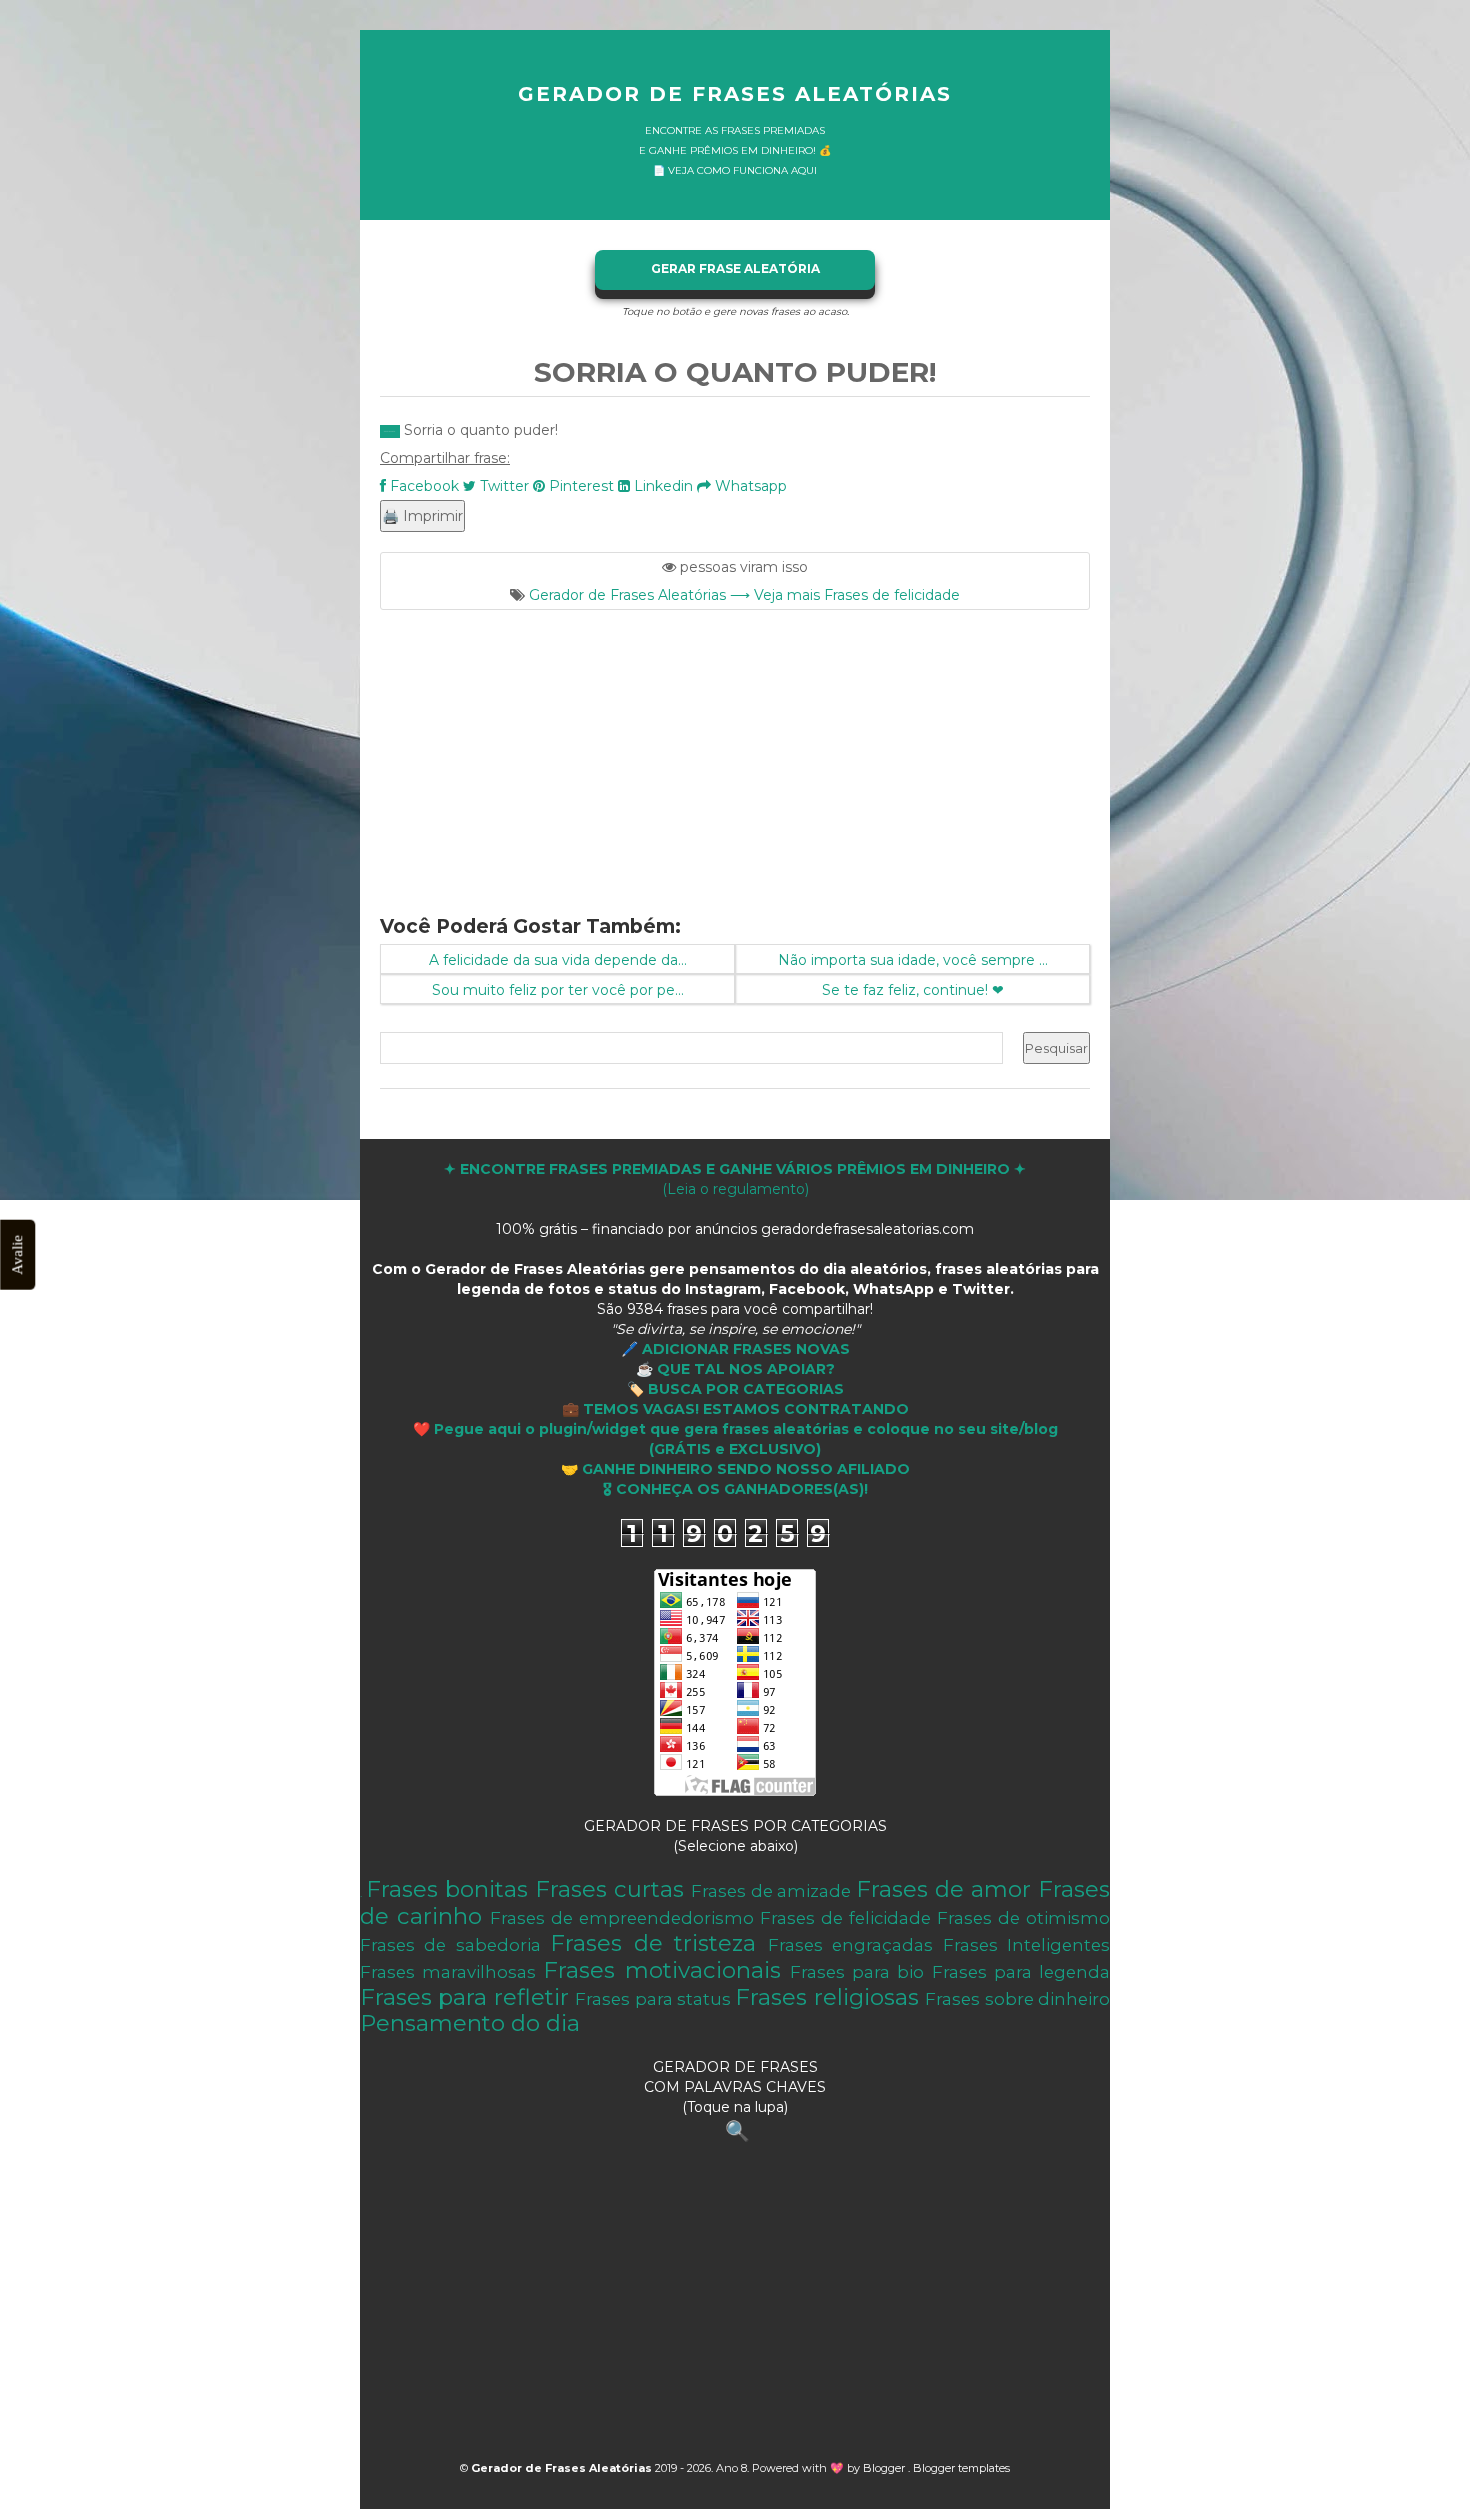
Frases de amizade (771, 1891)
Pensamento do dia (470, 2023)
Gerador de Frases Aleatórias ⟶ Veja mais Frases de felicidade (744, 595)
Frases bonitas (447, 1889)
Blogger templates (961, 2468)
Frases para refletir (464, 1997)
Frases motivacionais (661, 1970)
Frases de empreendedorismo (622, 1918)
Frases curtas (609, 1889)
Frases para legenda (1021, 1972)
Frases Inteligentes (1026, 1945)
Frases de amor (943, 1889)
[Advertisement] (735, 750)
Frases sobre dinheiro (1017, 1999)
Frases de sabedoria (450, 1945)
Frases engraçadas (850, 1945)
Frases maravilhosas (448, 1972)
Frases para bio (857, 1972)
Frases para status (653, 1999)
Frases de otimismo (1023, 1918)
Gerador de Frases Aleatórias (735, 94)
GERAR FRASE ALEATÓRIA (735, 268)
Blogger (885, 2468)
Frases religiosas (826, 1997)
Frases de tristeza (653, 1943)
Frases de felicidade (845, 1918)
